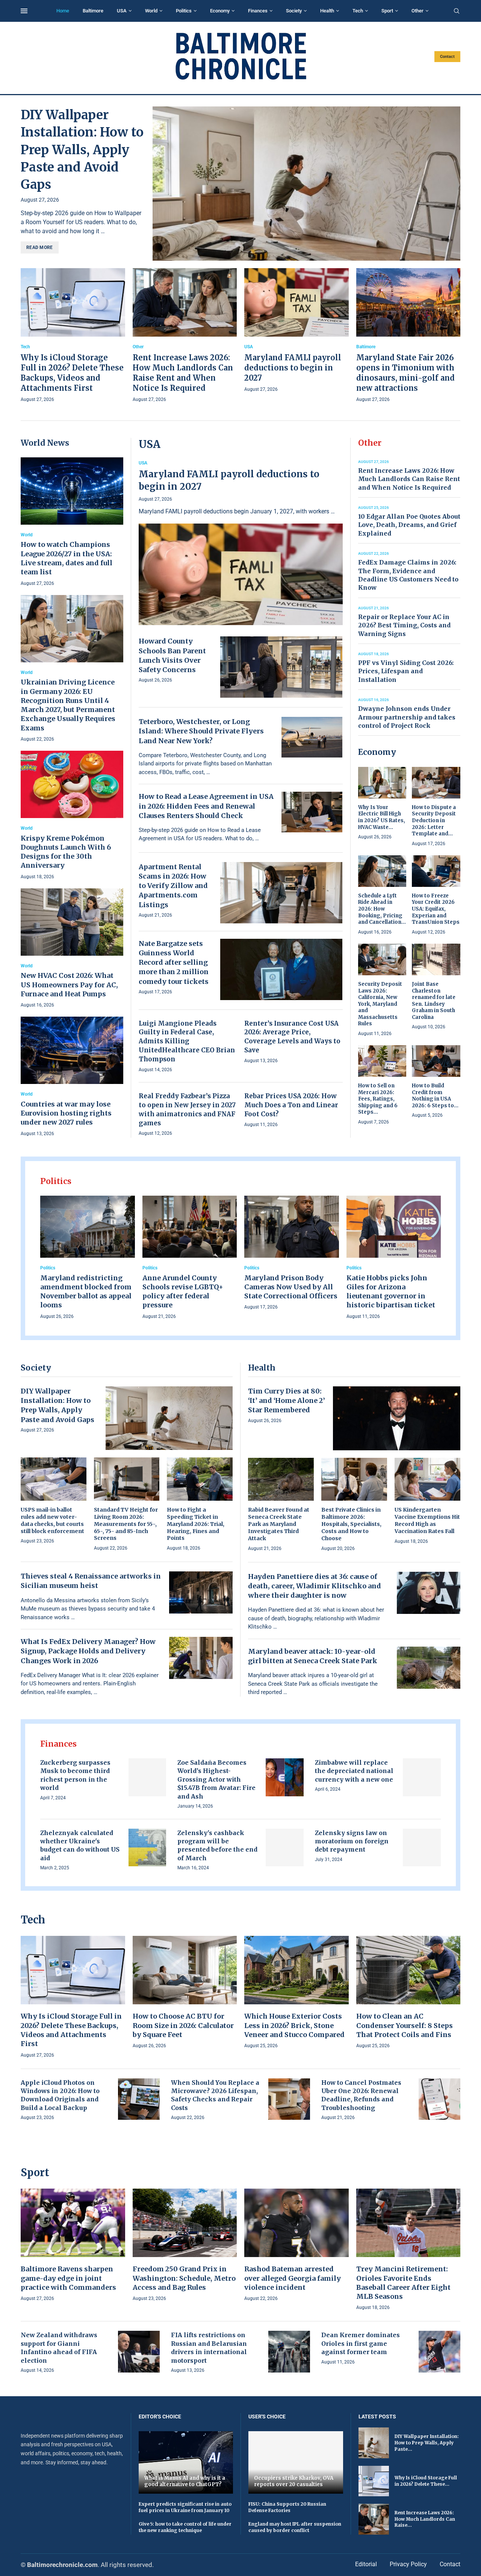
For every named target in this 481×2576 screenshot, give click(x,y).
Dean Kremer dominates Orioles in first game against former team (361, 2343)
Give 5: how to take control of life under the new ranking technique (185, 2527)
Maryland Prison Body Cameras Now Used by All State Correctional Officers (291, 1287)
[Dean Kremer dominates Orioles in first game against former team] (439, 2352)
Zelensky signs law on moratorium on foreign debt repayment (352, 1841)
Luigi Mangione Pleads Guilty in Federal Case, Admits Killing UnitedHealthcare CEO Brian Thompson (187, 1041)
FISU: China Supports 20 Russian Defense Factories (287, 2507)
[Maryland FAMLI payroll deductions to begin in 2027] (296, 331)
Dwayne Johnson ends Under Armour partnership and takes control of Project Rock (407, 717)
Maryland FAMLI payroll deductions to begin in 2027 (293, 368)
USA (122, 11)
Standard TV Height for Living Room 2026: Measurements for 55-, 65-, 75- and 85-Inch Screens (126, 1524)
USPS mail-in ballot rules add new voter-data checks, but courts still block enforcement (52, 1520)
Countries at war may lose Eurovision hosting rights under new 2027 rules (66, 1113)
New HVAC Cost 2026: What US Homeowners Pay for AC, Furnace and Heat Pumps (69, 985)
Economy (220, 11)
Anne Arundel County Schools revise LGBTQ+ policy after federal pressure (183, 1292)
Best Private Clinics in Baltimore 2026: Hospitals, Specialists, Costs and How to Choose (351, 1524)
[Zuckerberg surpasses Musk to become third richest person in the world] (147, 1777)
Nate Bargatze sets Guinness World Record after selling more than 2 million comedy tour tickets (174, 962)
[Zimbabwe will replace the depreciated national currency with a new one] (422, 1777)
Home (63, 11)
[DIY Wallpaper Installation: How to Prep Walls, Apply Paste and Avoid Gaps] (306, 184)
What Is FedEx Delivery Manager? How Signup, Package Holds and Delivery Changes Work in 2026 (88, 1651)
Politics (184, 11)
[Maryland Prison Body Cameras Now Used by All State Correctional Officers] (292, 1254)
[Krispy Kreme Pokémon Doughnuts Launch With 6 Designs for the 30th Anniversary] (72, 816)
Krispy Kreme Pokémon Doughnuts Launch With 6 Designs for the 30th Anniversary (66, 852)
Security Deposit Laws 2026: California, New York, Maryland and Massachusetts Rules (380, 1004)
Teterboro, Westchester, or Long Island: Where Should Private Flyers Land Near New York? (201, 731)
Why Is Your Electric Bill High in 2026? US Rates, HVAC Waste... (382, 817)
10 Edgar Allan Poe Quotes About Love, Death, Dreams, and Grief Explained (409, 525)
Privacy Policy (408, 2564)
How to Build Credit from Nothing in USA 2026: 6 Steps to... (435, 1096)
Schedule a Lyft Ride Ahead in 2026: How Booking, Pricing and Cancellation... (382, 909)
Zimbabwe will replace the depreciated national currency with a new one (354, 1771)
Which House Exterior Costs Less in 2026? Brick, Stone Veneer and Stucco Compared (294, 2025)
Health (327, 11)
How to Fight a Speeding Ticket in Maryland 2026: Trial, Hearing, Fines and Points (196, 1524)
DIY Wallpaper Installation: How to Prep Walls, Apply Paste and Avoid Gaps (82, 150)
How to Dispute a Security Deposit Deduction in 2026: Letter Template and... (434, 820)
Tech (358, 11)
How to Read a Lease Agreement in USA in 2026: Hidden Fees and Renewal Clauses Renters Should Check (206, 806)
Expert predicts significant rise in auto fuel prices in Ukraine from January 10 (185, 2507)
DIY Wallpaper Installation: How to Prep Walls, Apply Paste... (427, 2443)
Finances (258, 11)
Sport (387, 11)
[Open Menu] (24, 11)
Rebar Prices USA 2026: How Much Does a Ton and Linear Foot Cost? (291, 1105)
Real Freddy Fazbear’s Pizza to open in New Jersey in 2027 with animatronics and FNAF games (187, 1109)
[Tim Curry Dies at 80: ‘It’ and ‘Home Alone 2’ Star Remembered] (397, 1418)
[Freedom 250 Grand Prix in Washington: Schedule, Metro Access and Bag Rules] (185, 2246)
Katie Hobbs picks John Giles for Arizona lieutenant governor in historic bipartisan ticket (391, 1292)
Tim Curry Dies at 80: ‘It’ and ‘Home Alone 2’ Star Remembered (287, 1400)
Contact (447, 57)
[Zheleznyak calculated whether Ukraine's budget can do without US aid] (147, 1848)
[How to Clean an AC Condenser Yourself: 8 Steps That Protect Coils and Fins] (408, 1993)
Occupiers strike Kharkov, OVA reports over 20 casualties (294, 2481)
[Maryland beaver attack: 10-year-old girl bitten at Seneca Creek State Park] (429, 1668)
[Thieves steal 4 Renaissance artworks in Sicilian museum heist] (201, 1592)
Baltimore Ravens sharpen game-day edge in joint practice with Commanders (68, 2278)
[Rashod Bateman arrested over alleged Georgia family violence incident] (296, 2246)
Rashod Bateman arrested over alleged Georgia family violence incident (293, 2278)
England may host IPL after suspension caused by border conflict (295, 2527)
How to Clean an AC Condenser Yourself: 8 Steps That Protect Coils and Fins (405, 2025)
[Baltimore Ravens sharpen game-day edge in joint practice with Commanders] (73, 2246)
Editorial (366, 2564)
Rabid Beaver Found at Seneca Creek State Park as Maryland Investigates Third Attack (279, 1524)
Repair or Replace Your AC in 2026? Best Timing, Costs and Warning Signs (404, 625)
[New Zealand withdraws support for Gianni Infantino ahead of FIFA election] (139, 2352)
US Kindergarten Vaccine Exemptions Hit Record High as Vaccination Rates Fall (427, 1520)
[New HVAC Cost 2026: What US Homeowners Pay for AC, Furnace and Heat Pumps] (72, 949)
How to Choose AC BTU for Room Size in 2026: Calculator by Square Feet (183, 2025)
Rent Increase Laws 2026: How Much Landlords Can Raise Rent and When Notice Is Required (409, 479)
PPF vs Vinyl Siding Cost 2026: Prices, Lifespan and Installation (406, 671)
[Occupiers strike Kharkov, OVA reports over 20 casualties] (296, 2462)
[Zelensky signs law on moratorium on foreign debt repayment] (422, 1848)
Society (294, 11)
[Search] (457, 11)
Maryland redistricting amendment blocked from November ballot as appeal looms (86, 1292)
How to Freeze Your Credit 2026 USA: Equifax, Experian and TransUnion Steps (436, 909)
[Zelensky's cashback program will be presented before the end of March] (285, 1848)
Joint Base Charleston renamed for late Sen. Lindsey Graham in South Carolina (434, 1001)
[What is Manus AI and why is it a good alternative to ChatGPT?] (186, 2462)
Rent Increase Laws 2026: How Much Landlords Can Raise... (425, 2519)
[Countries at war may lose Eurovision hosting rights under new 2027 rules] (72, 1077)
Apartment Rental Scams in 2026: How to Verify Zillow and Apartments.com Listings (173, 886)
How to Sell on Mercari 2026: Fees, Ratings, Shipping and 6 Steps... (378, 1099)
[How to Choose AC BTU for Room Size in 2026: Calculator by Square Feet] (185, 1993)
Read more (40, 247)
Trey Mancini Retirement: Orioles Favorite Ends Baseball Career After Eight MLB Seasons (403, 2283)
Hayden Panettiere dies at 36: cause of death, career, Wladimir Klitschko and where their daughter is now (315, 1586)
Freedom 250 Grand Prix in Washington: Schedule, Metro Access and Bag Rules (184, 2278)
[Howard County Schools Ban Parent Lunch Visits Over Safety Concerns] (281, 667)
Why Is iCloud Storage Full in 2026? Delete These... (426, 2481)
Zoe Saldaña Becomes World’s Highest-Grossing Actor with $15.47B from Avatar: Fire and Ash (216, 1779)
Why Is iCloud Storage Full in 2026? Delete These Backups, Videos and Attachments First (71, 2030)
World (151, 11)
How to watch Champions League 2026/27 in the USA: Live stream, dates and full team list (67, 558)
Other (417, 11)
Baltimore (93, 11)
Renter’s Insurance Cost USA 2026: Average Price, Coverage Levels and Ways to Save (292, 1037)
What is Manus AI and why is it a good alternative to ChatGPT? (185, 2481)
